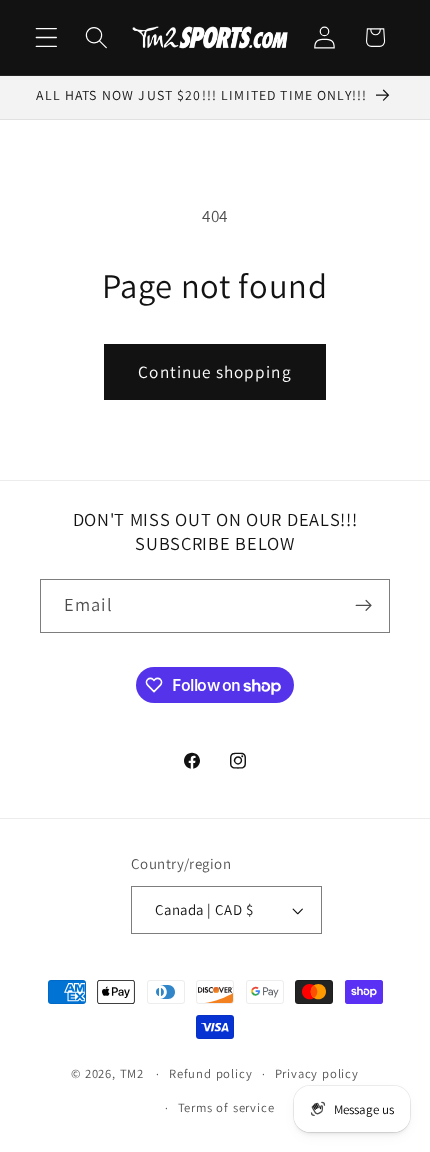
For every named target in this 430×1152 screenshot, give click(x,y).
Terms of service (226, 1107)
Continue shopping (215, 371)
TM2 (132, 1073)
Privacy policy (317, 1073)
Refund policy (210, 1073)
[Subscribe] (363, 606)
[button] (46, 37)
